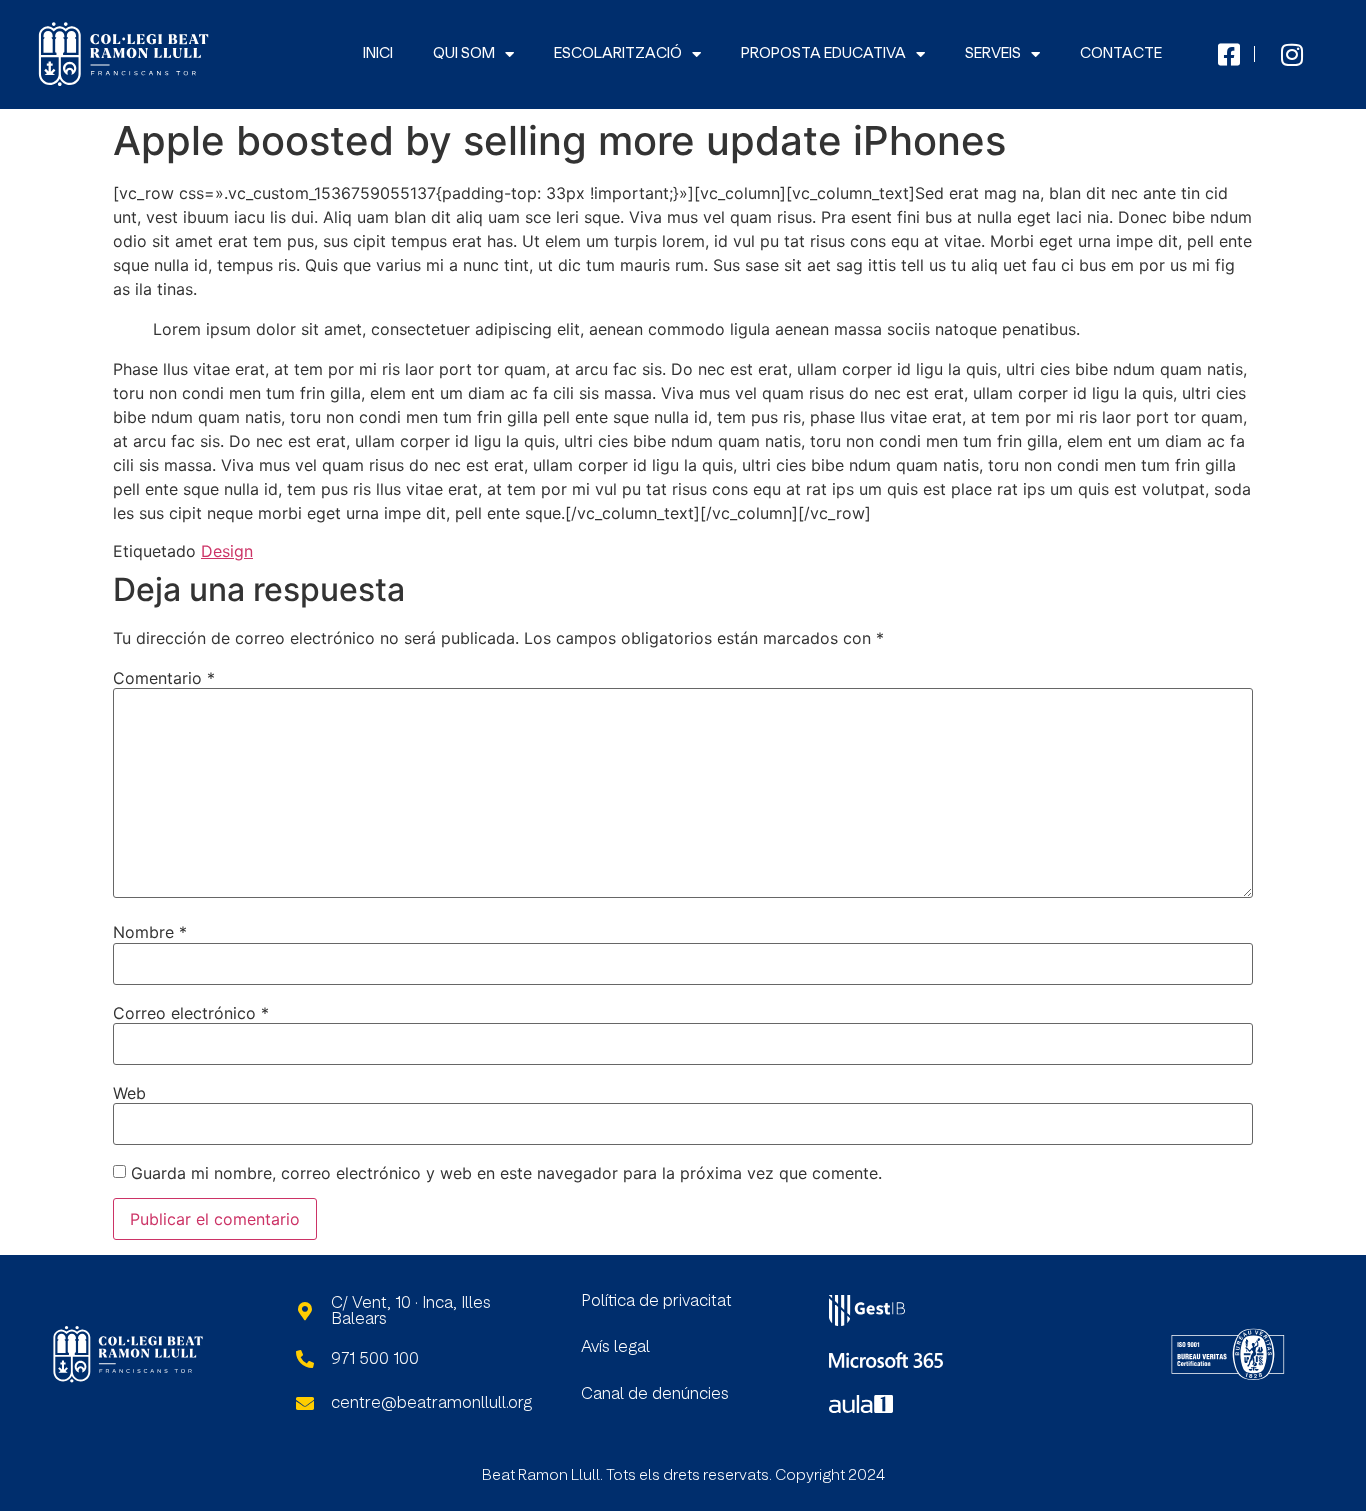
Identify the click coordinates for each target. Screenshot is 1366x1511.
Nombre (150, 932)
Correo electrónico (191, 1013)
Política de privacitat (656, 1301)
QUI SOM (464, 53)
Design (227, 551)
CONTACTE (1121, 53)
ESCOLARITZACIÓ (618, 53)
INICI (378, 53)
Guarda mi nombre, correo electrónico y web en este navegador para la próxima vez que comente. (506, 1173)
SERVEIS (993, 53)
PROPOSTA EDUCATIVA (823, 53)
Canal (604, 1394)
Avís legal (615, 1347)
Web (129, 1093)
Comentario (164, 678)
